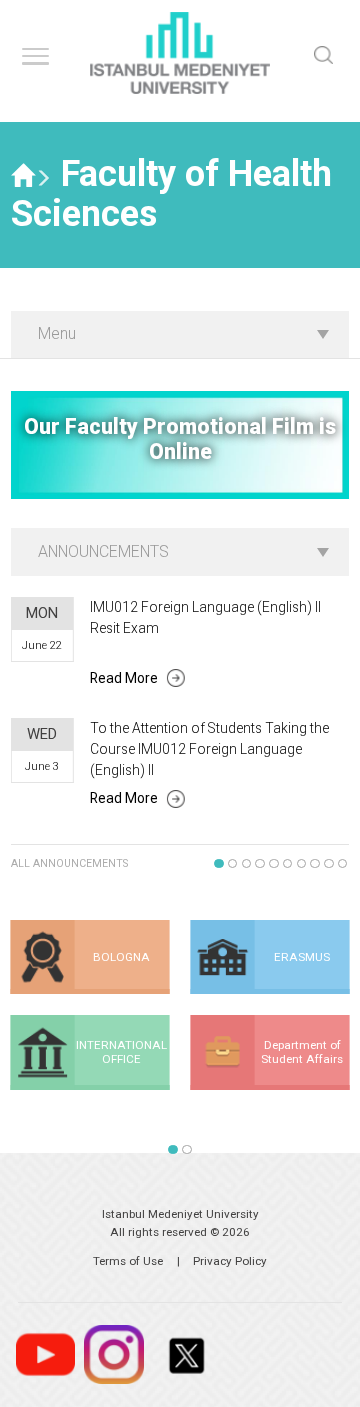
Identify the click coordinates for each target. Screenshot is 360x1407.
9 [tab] (329, 864)
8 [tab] (315, 864)
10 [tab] (343, 864)
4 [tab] (260, 864)
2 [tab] (233, 864)
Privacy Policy (230, 1261)
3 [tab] (247, 864)
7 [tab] (302, 864)
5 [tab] (274, 864)
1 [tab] (219, 864)
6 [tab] (288, 864)
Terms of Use (128, 1261)
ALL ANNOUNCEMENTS (69, 863)
